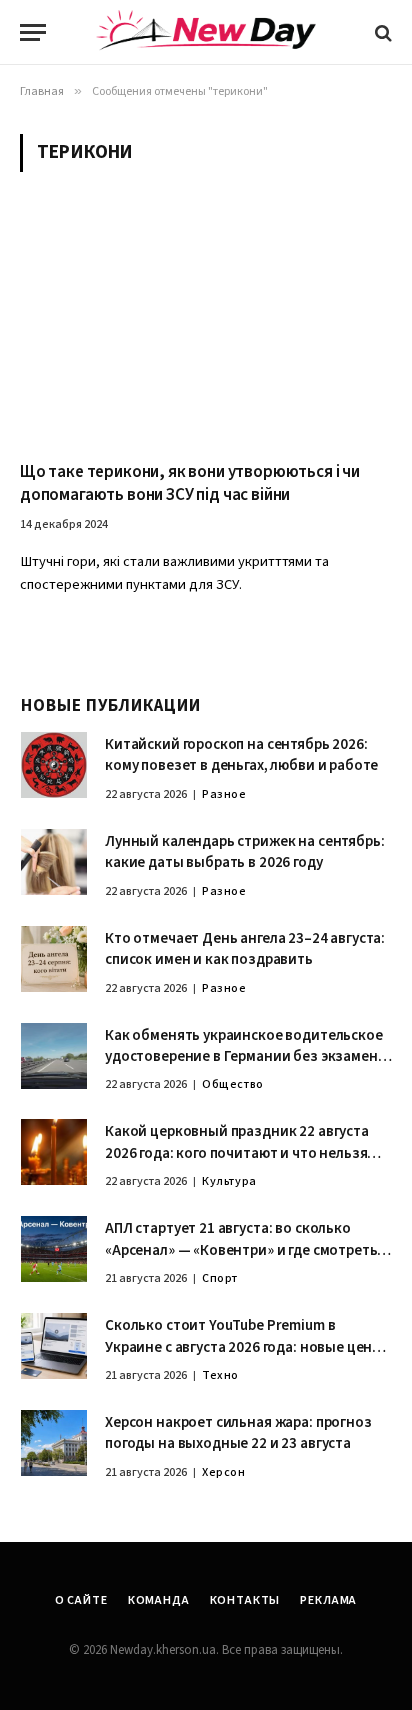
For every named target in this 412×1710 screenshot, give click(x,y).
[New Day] (206, 33)
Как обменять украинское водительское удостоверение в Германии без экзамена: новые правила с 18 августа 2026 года (247, 1057)
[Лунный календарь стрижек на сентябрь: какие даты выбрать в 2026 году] (54, 862)
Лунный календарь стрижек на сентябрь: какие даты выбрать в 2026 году (244, 852)
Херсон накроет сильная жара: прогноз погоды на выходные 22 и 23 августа (238, 1433)
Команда (159, 1600)
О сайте (81, 1600)
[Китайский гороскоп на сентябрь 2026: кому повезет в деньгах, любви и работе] (54, 765)
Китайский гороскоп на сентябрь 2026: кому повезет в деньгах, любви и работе (241, 755)
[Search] (381, 32)
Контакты (245, 1600)
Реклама (328, 1600)
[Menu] (33, 32)
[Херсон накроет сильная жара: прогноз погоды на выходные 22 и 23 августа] (54, 1443)
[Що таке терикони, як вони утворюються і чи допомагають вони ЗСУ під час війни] (206, 328)
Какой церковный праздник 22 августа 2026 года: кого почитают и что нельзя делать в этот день (237, 1153)
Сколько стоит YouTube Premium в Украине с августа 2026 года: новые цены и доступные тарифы (244, 1347)
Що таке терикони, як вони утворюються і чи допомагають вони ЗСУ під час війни (190, 483)
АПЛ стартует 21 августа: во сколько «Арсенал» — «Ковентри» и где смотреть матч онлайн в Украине (241, 1250)
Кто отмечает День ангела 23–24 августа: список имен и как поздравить (245, 949)
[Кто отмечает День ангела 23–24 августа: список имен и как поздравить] (54, 959)
